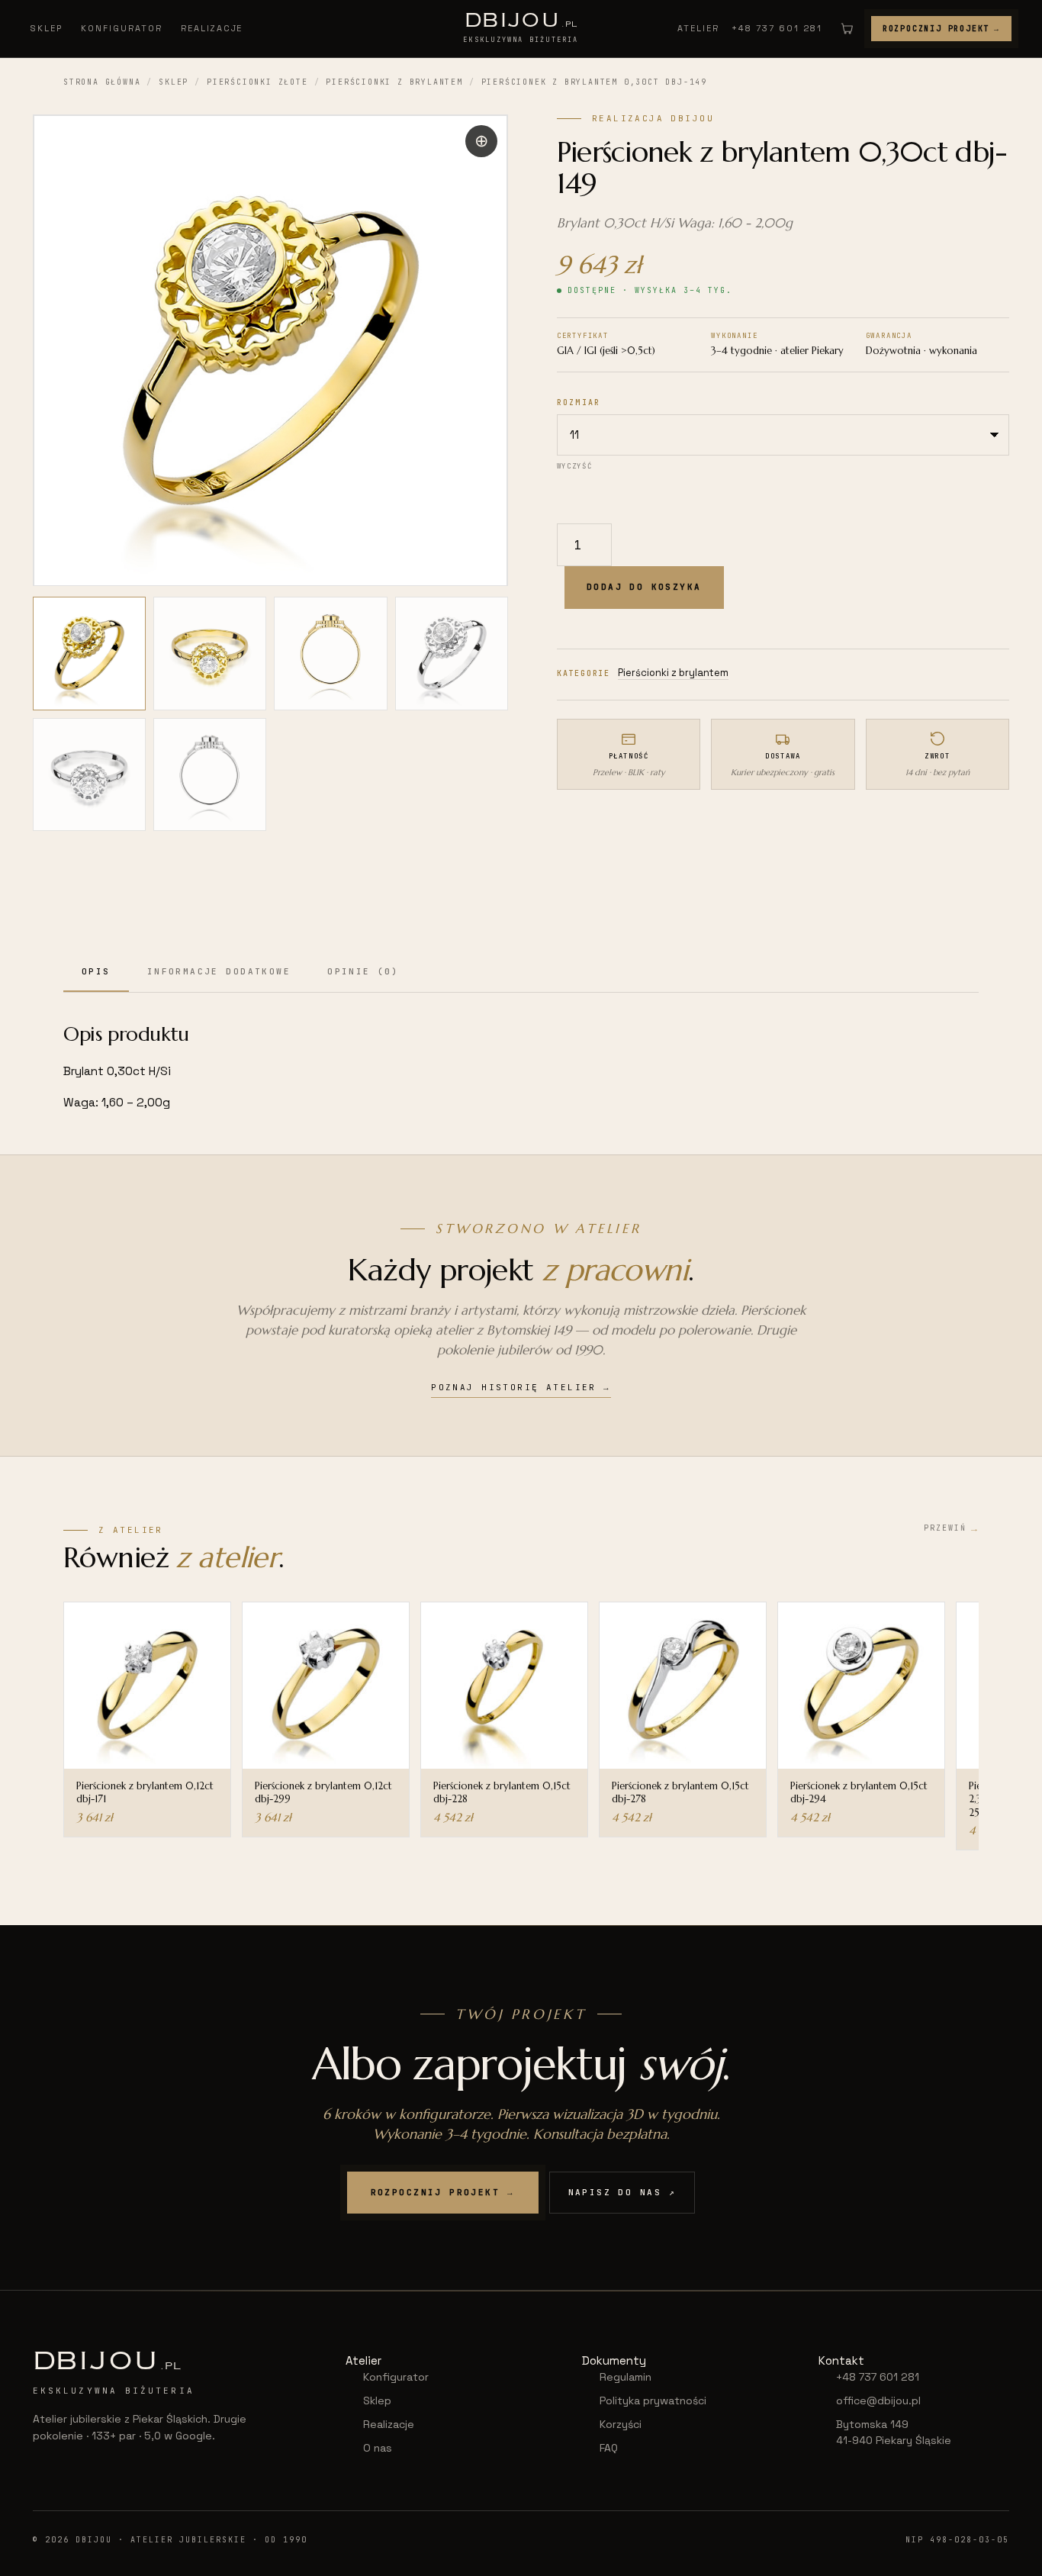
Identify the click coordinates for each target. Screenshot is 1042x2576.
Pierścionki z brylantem (394, 82)
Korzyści (621, 2424)
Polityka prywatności (653, 2401)
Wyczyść (574, 466)
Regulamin (626, 2377)
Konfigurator (122, 28)
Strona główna (102, 82)
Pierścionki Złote (257, 82)
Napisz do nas (622, 2192)
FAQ (609, 2448)
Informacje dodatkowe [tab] (219, 971)
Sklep (47, 28)
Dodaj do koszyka (644, 587)
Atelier (698, 28)
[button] (481, 141)
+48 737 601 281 (777, 28)
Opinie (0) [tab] (363, 971)
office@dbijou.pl (878, 2401)
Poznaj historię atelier (521, 1387)
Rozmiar (579, 402)
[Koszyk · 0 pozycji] (847, 28)
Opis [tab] (96, 971)
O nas (378, 2448)
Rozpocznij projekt (941, 29)
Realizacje (212, 28)
